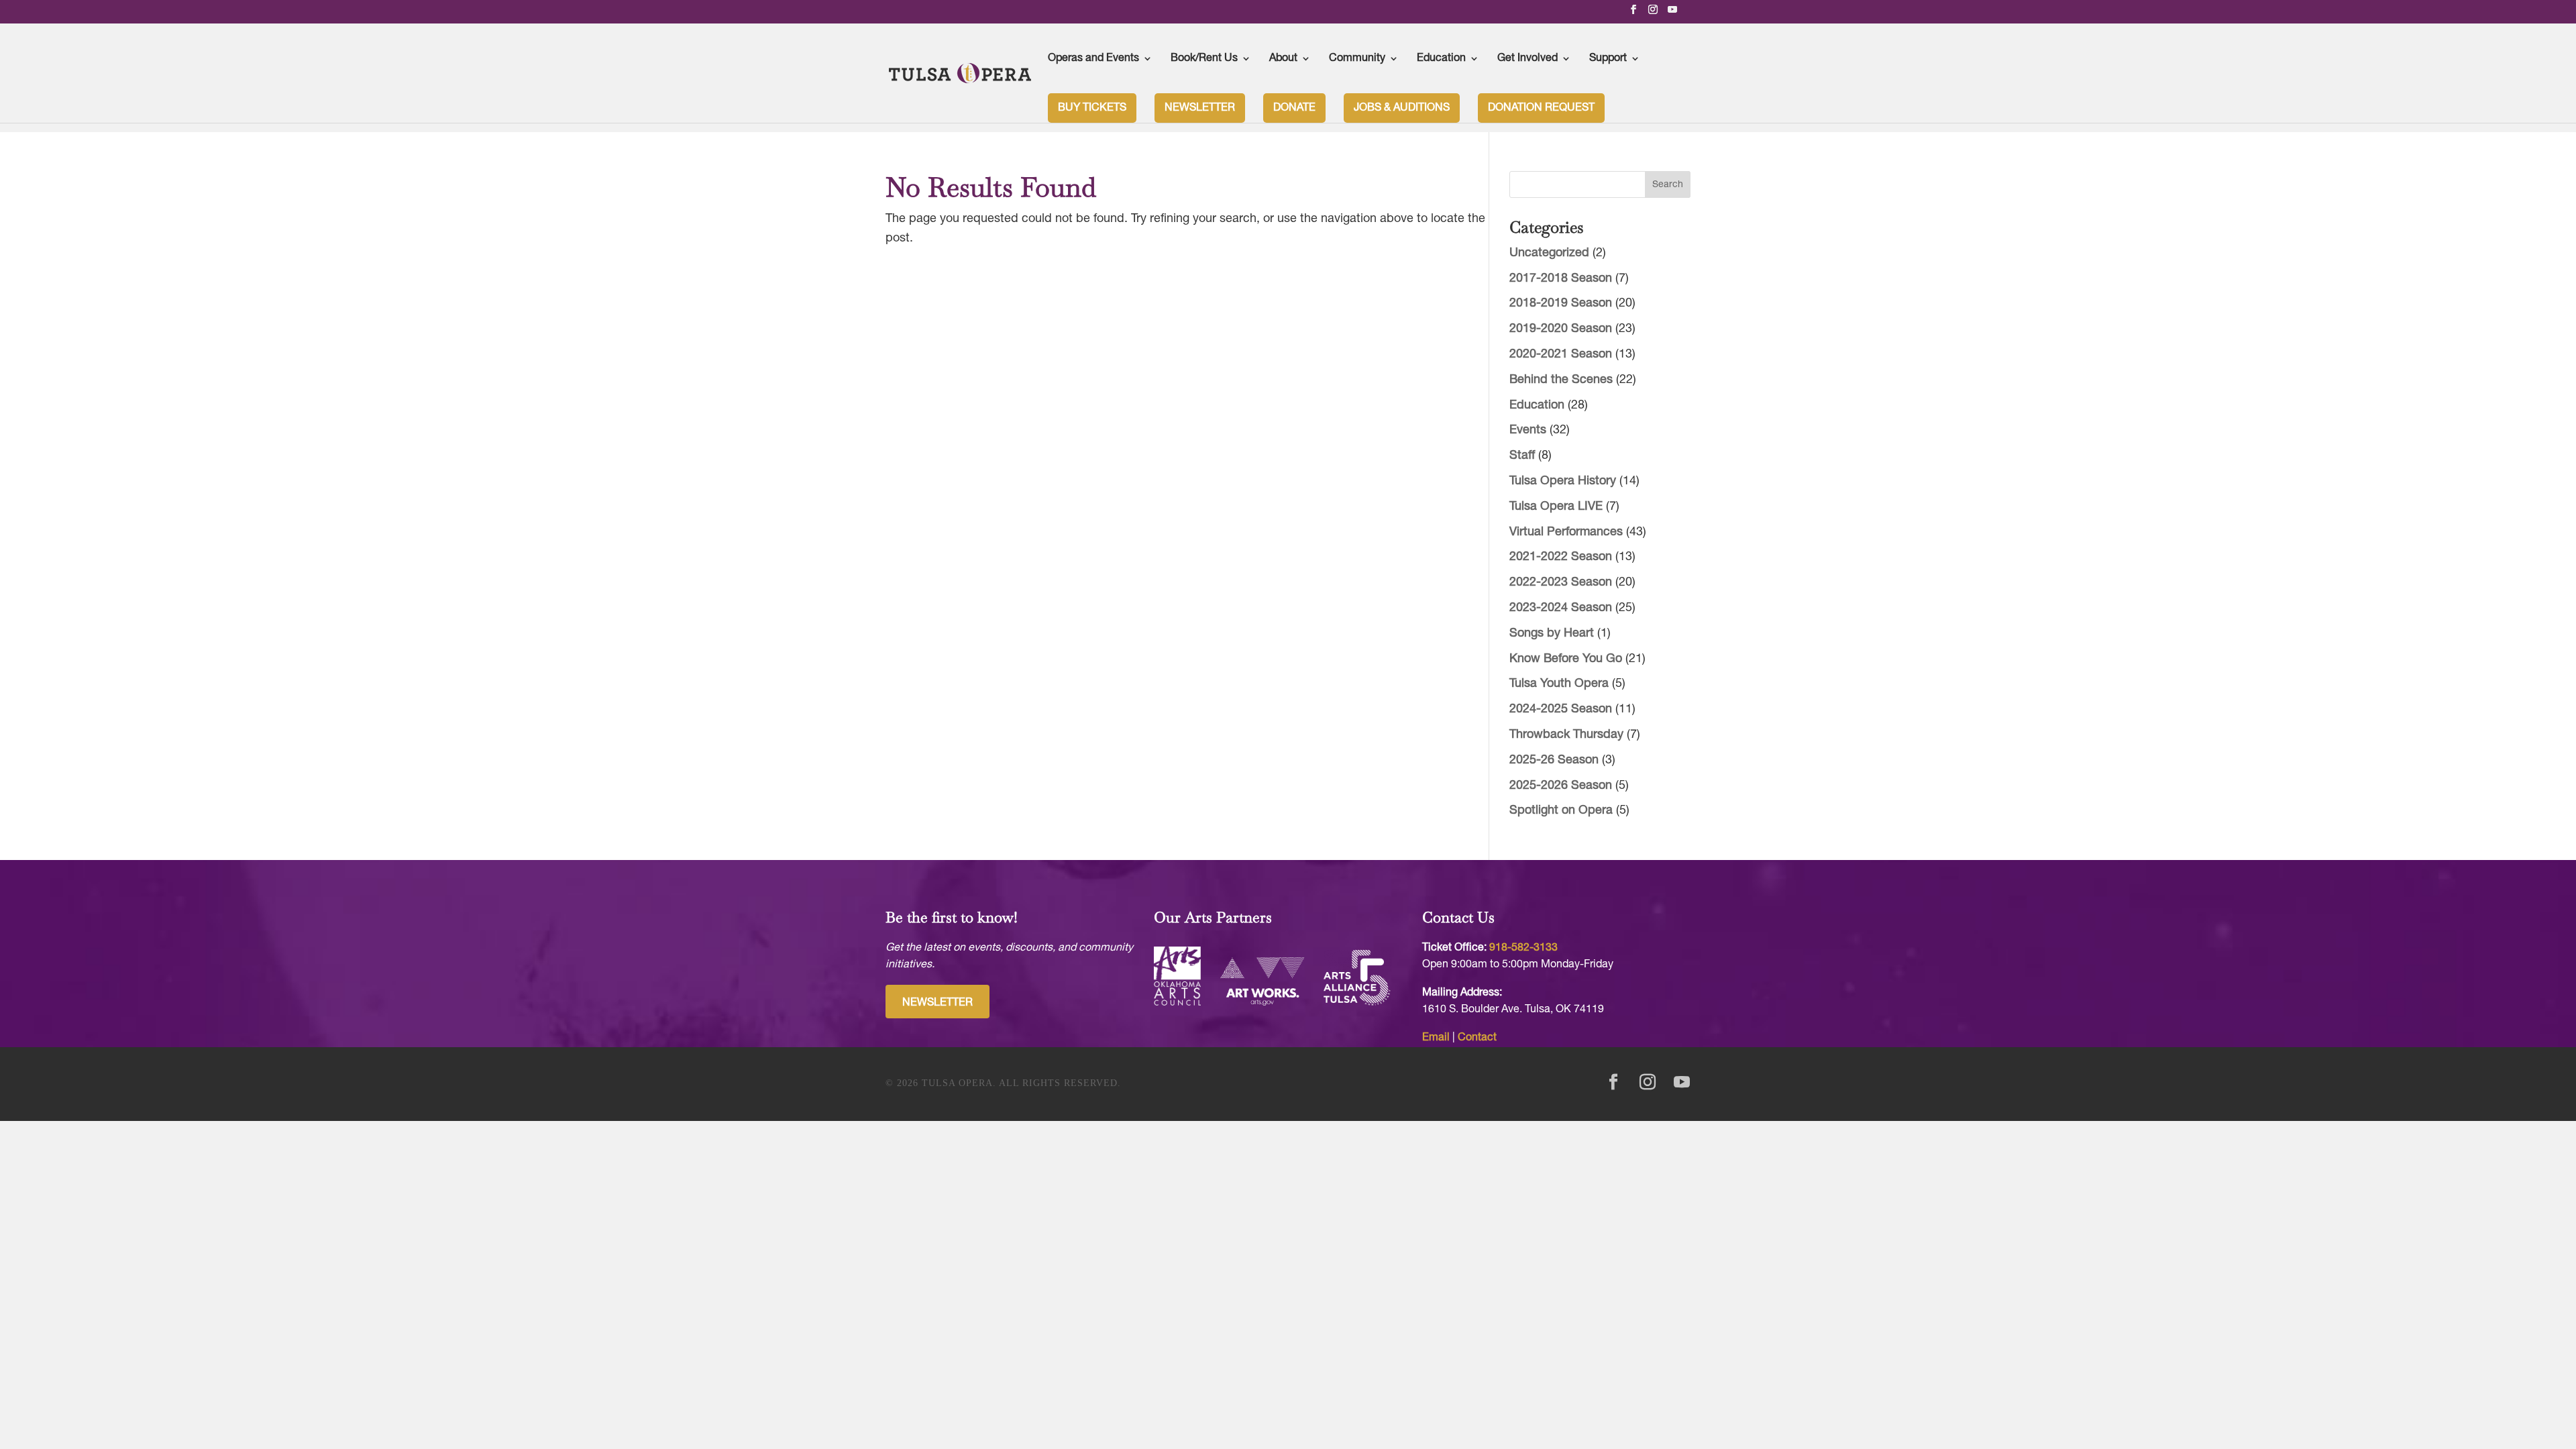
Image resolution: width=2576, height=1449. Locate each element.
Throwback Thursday (1566, 735)
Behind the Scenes (1561, 380)
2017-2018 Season (1561, 279)
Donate (1294, 108)
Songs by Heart (1552, 634)
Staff (1522, 456)
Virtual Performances (1566, 532)
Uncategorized (1549, 253)
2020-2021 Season (1561, 355)
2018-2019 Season (1561, 304)
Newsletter (1200, 108)
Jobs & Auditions (1402, 108)
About (1283, 58)
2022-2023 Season (1561, 583)
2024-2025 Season (1561, 709)
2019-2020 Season (1561, 329)
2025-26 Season (1554, 760)
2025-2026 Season (1561, 786)
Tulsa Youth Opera (1559, 684)
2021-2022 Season (1561, 557)
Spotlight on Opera (1561, 811)
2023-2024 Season (1561, 608)
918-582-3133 (1523, 948)
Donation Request (1541, 108)
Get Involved (1527, 58)
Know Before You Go (1566, 659)
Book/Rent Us (1204, 58)
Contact (1477, 1038)
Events (1528, 430)
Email (1436, 1038)
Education (1441, 58)
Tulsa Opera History (1563, 481)
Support (1608, 58)
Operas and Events (1093, 58)
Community (1357, 58)
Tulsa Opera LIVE (1556, 507)
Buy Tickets (1092, 108)
